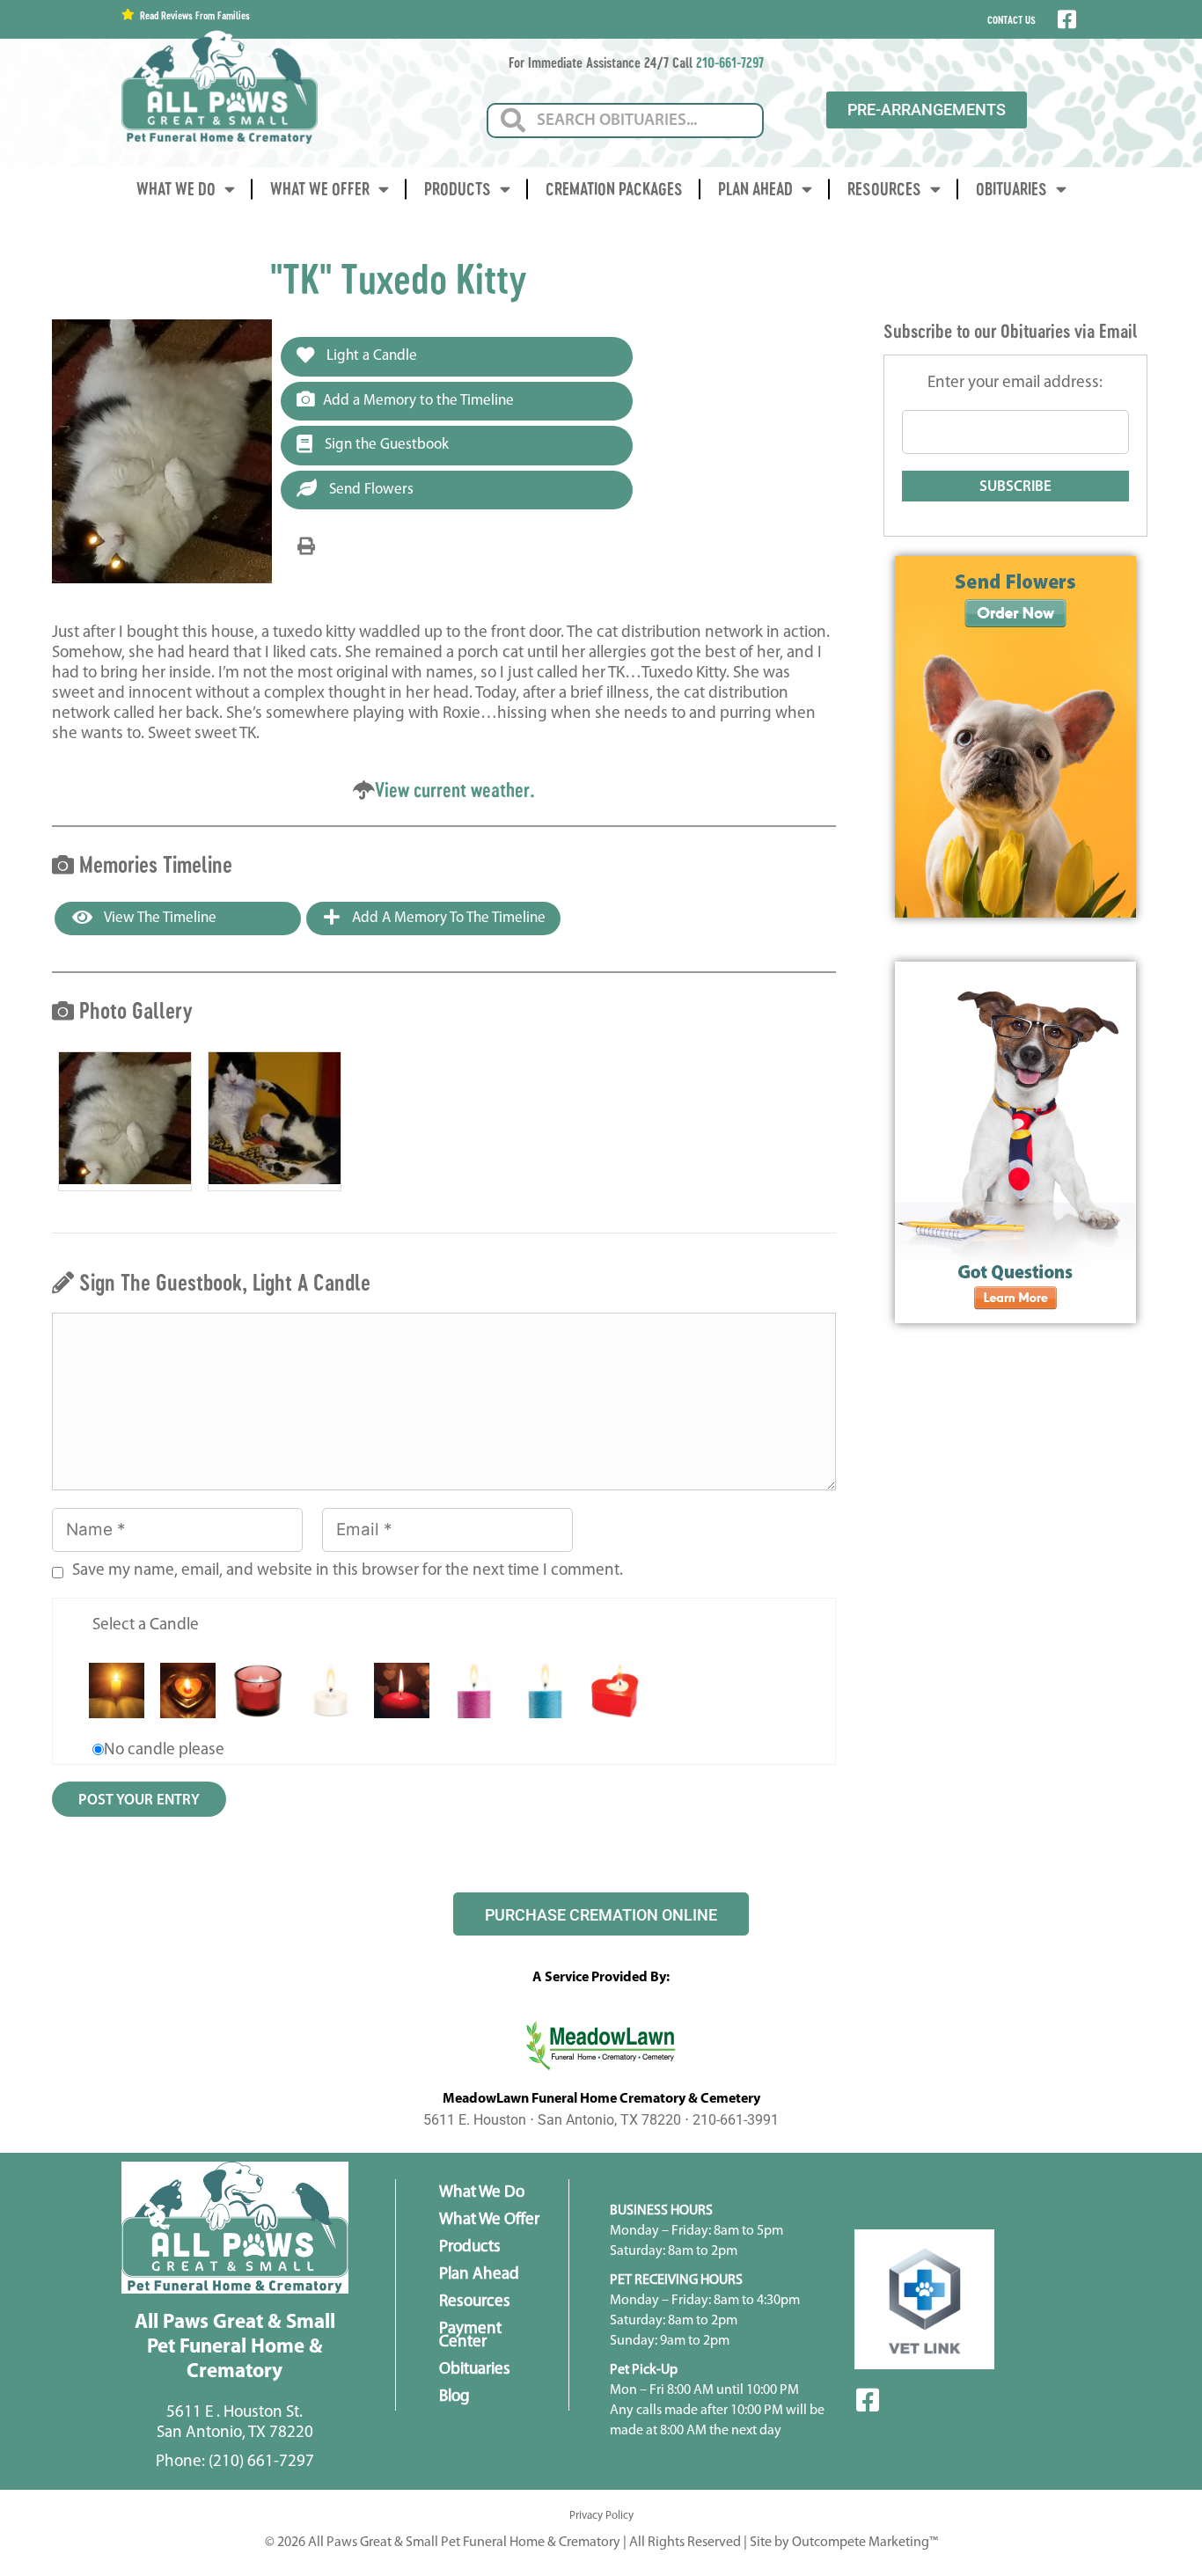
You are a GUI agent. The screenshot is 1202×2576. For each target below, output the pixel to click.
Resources (884, 189)
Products (458, 189)
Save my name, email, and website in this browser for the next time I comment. (348, 1571)
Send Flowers (370, 490)
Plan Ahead (755, 189)
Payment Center (470, 2336)
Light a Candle (370, 356)
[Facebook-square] (868, 2400)
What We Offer (320, 189)
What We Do (176, 189)
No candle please (164, 1750)
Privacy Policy (601, 2516)
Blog (454, 2397)
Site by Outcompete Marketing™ (844, 2543)
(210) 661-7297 (261, 2462)
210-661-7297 (730, 62)
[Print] (306, 547)
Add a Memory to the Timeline (418, 401)
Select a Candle (146, 1625)
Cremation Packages (614, 189)
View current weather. (455, 790)
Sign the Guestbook (385, 445)
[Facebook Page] (1065, 19)
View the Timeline (159, 918)
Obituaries (1011, 189)
